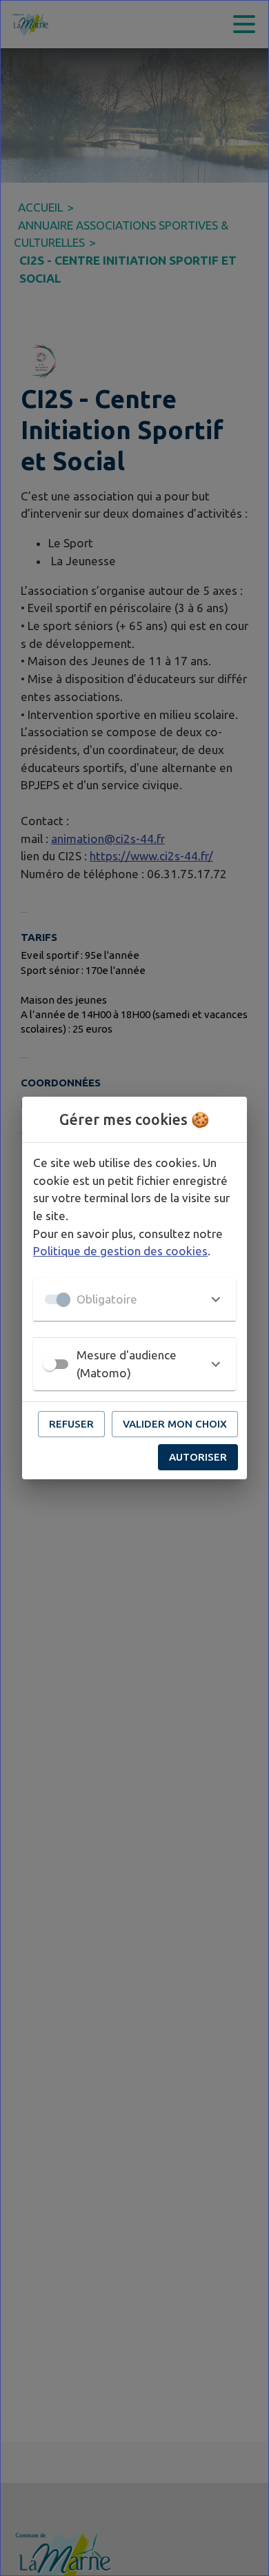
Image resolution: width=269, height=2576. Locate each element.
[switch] (50, 1364)
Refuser (71, 1424)
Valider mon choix (175, 1424)
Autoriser (198, 1457)
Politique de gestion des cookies (120, 1251)
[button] (134, 1299)
